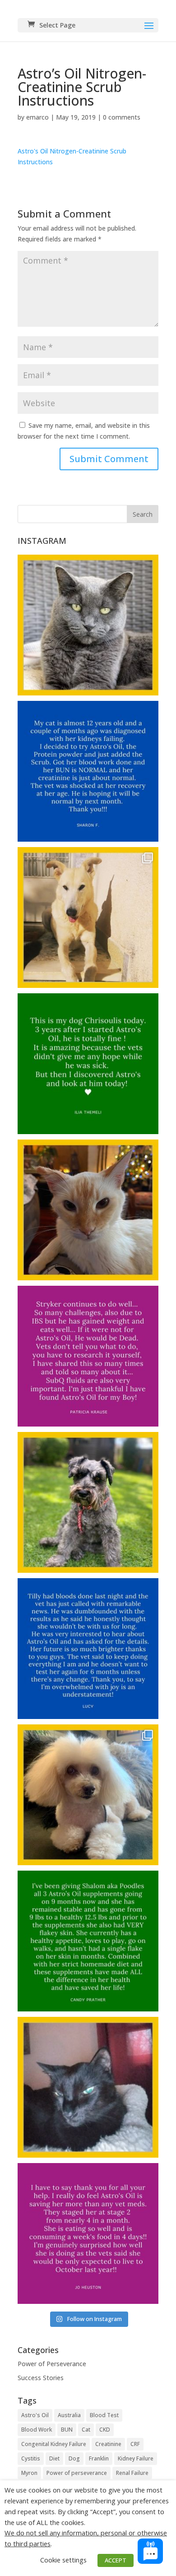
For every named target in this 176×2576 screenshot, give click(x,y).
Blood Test (104, 2415)
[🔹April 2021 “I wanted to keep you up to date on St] (88, 1210)
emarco (37, 117)
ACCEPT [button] (116, 2560)
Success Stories (41, 2378)
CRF (135, 2444)
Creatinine (108, 2444)
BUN (67, 2430)
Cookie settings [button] (63, 2560)
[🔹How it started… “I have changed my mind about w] (88, 2233)
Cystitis (31, 2458)
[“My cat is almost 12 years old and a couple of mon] (88, 771)
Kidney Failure (136, 2458)
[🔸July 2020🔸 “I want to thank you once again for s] (88, 917)
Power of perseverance (77, 2473)
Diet (54, 2458)
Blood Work (37, 2430)
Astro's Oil (35, 2415)
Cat (86, 2430)
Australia (69, 2415)
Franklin (99, 2458)
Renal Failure (132, 2473)
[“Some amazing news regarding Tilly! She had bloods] (88, 1502)
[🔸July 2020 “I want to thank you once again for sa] (88, 1064)
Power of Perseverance (52, 2364)
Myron (29, 2473)
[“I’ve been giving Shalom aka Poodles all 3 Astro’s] (88, 1795)
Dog (74, 2458)
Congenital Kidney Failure (54, 2444)
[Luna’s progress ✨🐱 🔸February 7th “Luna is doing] (88, 625)
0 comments (122, 117)
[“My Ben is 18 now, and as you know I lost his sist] (88, 2087)
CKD (105, 2430)
